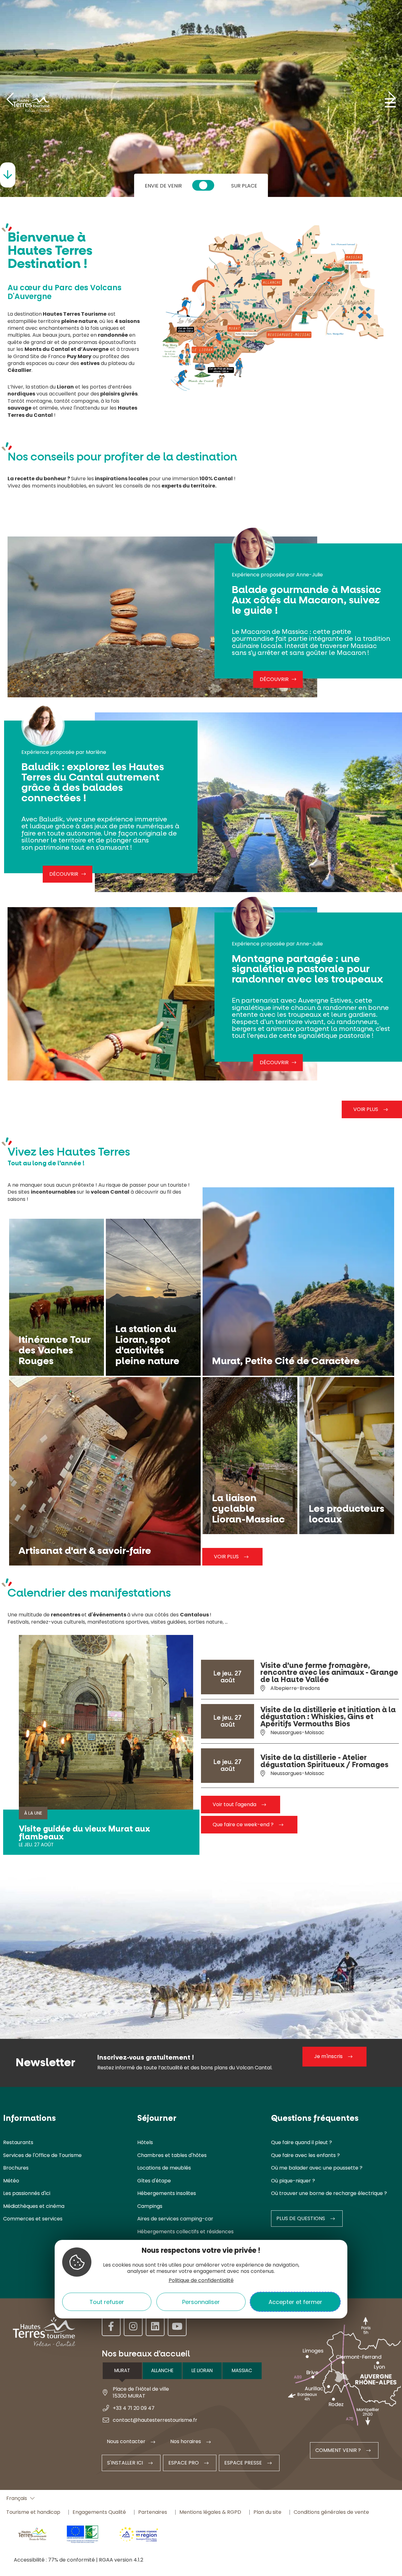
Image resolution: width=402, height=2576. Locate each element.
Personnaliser (201, 2302)
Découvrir (274, 679)
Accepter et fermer (295, 2302)
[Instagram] (133, 2327)
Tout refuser (107, 2302)
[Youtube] (177, 2327)
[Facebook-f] (111, 2327)
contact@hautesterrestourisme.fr (155, 2420)
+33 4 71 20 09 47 (134, 2408)
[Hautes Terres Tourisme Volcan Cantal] (31, 105)
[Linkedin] (155, 2327)
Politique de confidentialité (201, 2280)
